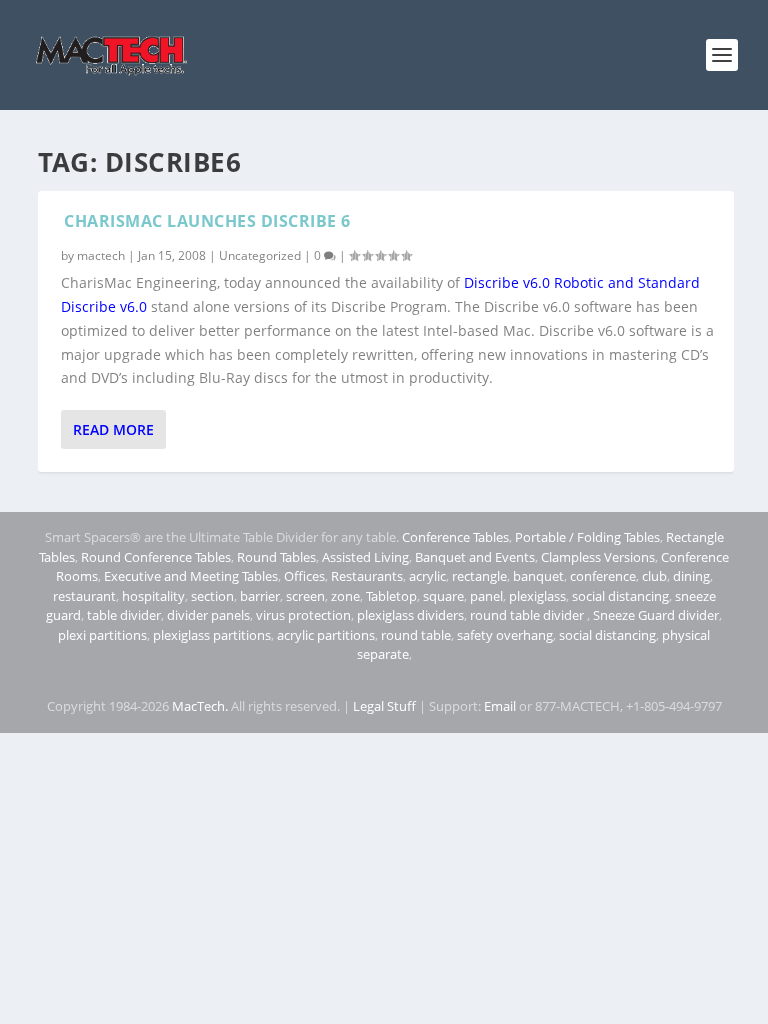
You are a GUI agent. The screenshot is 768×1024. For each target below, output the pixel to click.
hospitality (153, 596)
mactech (101, 255)
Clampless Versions (598, 557)
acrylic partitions (326, 635)
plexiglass (537, 596)
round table (416, 635)
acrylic (427, 576)
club (654, 576)
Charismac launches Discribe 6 (207, 221)
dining (691, 576)
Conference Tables (455, 537)
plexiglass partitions (212, 635)
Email (500, 706)
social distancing (620, 596)
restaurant (84, 596)
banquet (538, 576)
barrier (260, 596)
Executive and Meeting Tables (191, 576)
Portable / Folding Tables (587, 537)
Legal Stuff (384, 706)
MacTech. (200, 706)
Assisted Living (365, 557)
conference (603, 576)
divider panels (208, 615)
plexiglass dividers (410, 615)
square (443, 596)
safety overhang (505, 635)
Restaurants (367, 576)
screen (305, 596)
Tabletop (391, 596)
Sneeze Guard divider (656, 615)
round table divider (528, 615)
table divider (124, 615)
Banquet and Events (475, 557)
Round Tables (276, 557)
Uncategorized (260, 255)
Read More (113, 429)
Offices (304, 576)
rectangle (479, 576)
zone (345, 596)
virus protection (303, 615)
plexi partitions (102, 635)
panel (486, 596)
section (212, 596)
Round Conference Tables (156, 557)
